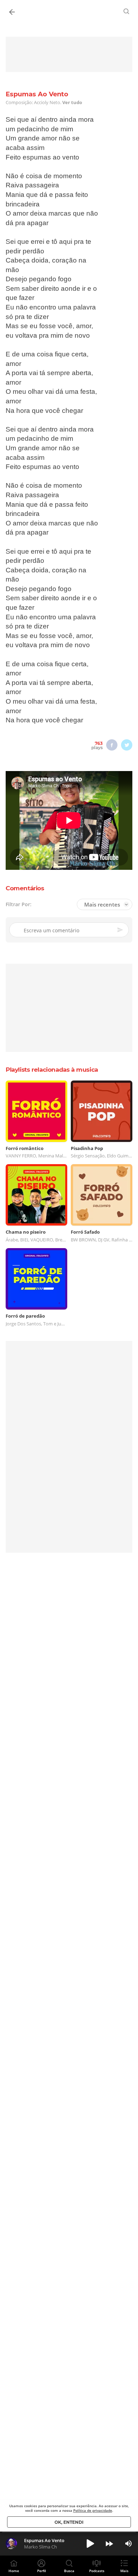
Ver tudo (72, 102)
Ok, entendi (69, 2522)
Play (90, 2544)
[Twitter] (127, 745)
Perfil (42, 2571)
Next (109, 2544)
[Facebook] (112, 745)
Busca (69, 2571)
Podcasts (97, 2571)
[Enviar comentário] (121, 930)
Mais (124, 2571)
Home (14, 2571)
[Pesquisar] (127, 11)
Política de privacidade (93, 2510)
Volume (128, 2544)
